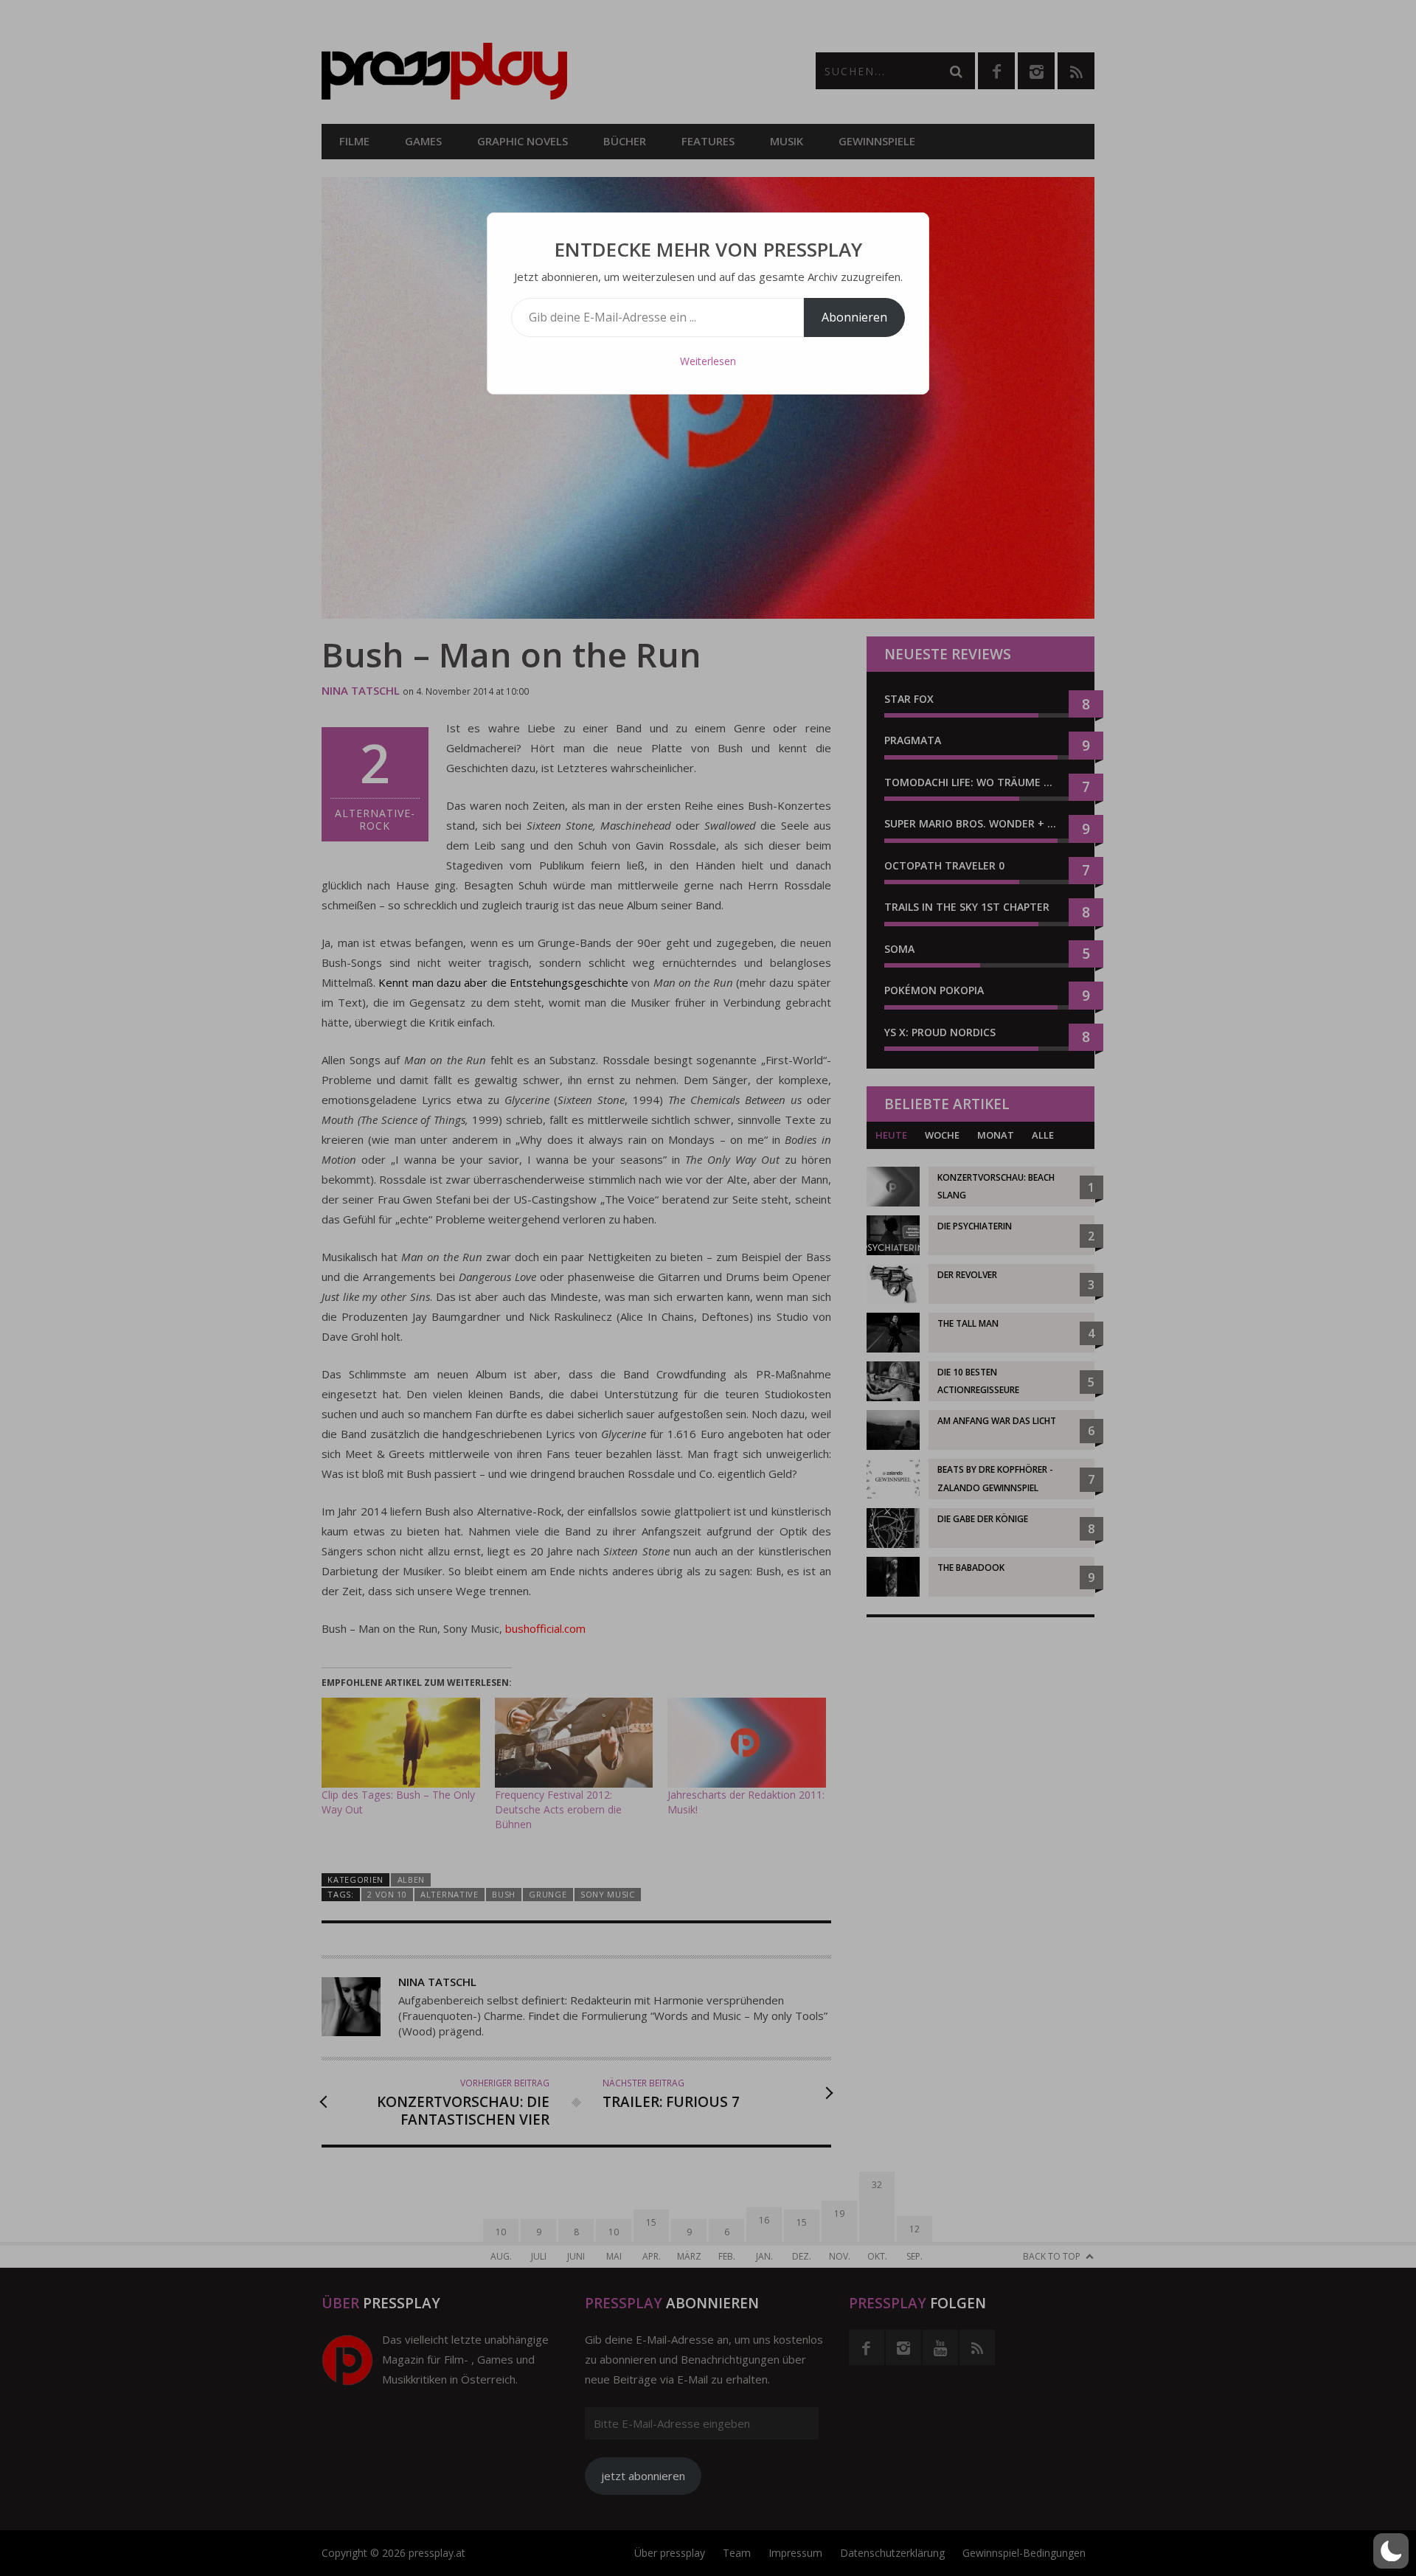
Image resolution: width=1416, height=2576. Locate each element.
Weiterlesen (708, 361)
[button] (1391, 2551)
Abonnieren (854, 317)
